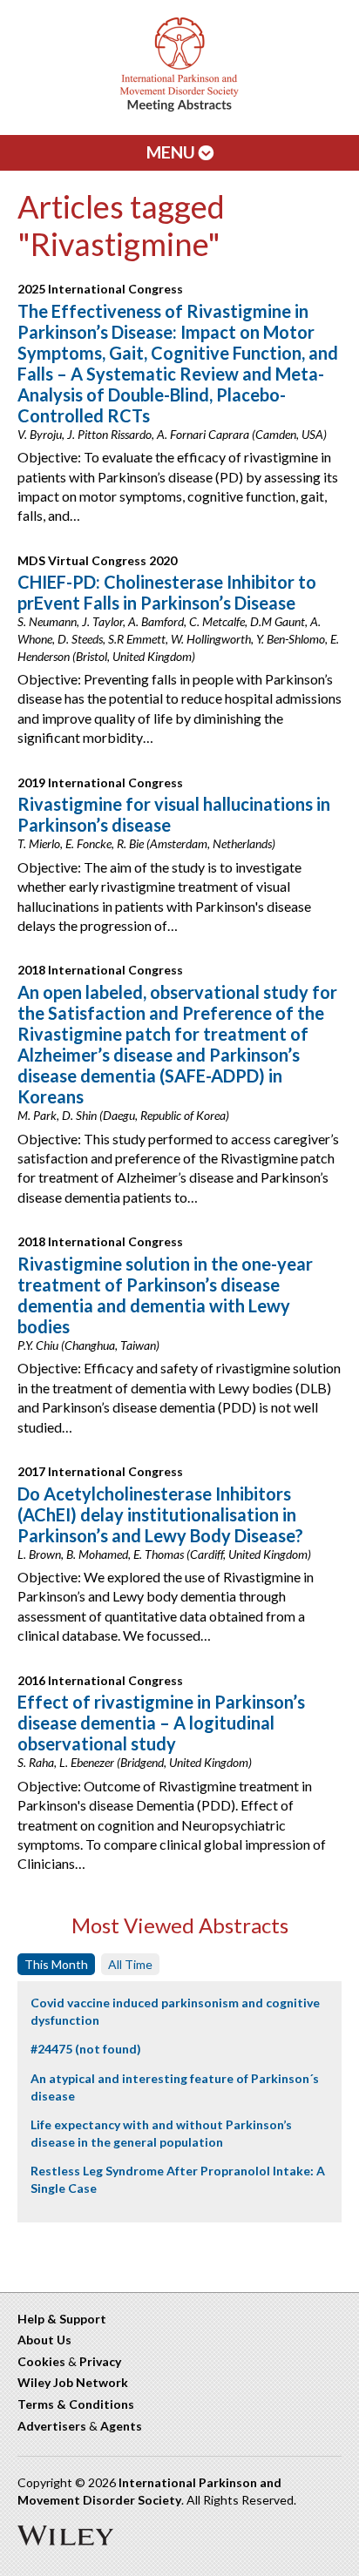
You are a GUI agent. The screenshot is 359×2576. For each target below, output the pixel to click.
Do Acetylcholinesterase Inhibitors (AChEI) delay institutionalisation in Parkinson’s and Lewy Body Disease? (160, 1514)
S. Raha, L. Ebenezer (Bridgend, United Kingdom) (135, 1762)
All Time (130, 1964)
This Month (56, 1964)
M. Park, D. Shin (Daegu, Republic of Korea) (123, 1115)
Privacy (100, 2361)
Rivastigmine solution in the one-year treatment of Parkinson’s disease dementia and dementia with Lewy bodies (165, 1295)
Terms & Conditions (76, 2404)
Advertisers (52, 2426)
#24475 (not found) (86, 2049)
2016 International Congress (100, 1680)
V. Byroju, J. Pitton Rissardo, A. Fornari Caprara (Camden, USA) (172, 434)
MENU (173, 152)
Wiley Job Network (73, 2382)
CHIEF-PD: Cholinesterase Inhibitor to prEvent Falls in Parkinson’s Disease (167, 592)
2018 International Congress (100, 970)
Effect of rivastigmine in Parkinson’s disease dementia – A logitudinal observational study (161, 1723)
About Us (44, 2340)
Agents (121, 2426)
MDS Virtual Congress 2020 (97, 560)
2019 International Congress (100, 782)
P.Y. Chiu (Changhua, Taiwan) (88, 1345)
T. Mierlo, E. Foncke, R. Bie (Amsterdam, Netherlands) (146, 843)
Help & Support (62, 2319)
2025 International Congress (100, 289)
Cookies (41, 2361)
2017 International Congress (100, 1471)
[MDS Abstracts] (179, 108)
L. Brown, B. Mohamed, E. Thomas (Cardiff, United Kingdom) (164, 1554)
